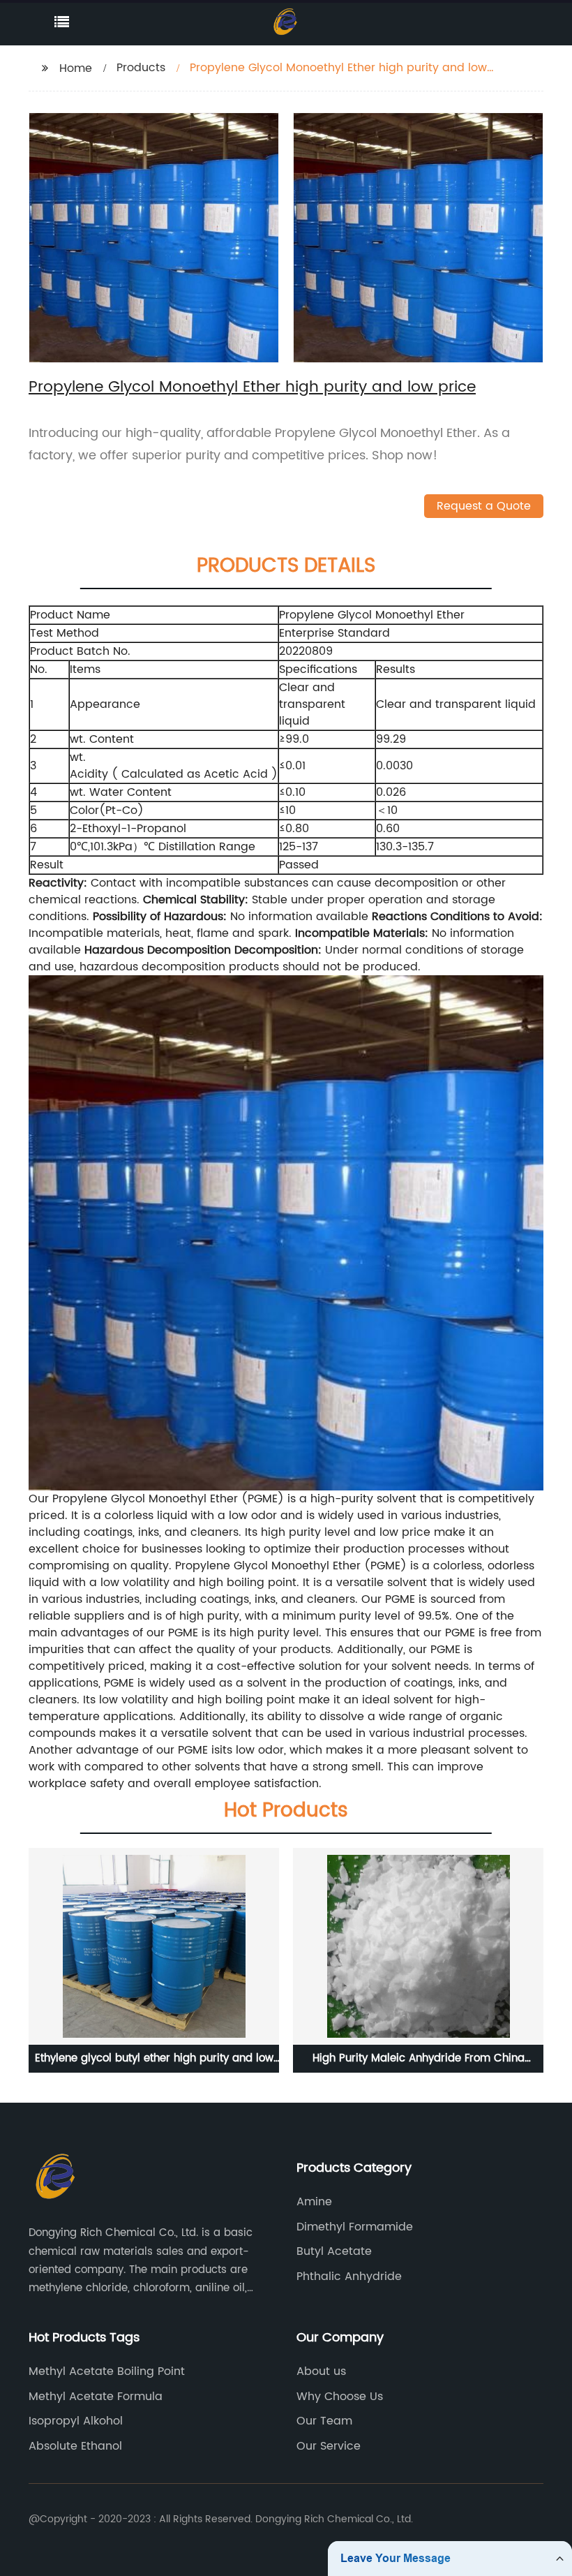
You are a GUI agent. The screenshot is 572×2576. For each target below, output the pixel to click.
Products (141, 68)
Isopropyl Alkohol (76, 2421)
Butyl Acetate (334, 2251)
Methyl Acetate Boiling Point (107, 2371)
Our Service (329, 2446)
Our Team (324, 2421)
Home (76, 68)
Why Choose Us (340, 2397)
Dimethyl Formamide (355, 2227)
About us (321, 2371)
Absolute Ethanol (75, 2446)
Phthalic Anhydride (349, 2277)
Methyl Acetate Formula (96, 2397)
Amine (314, 2202)
